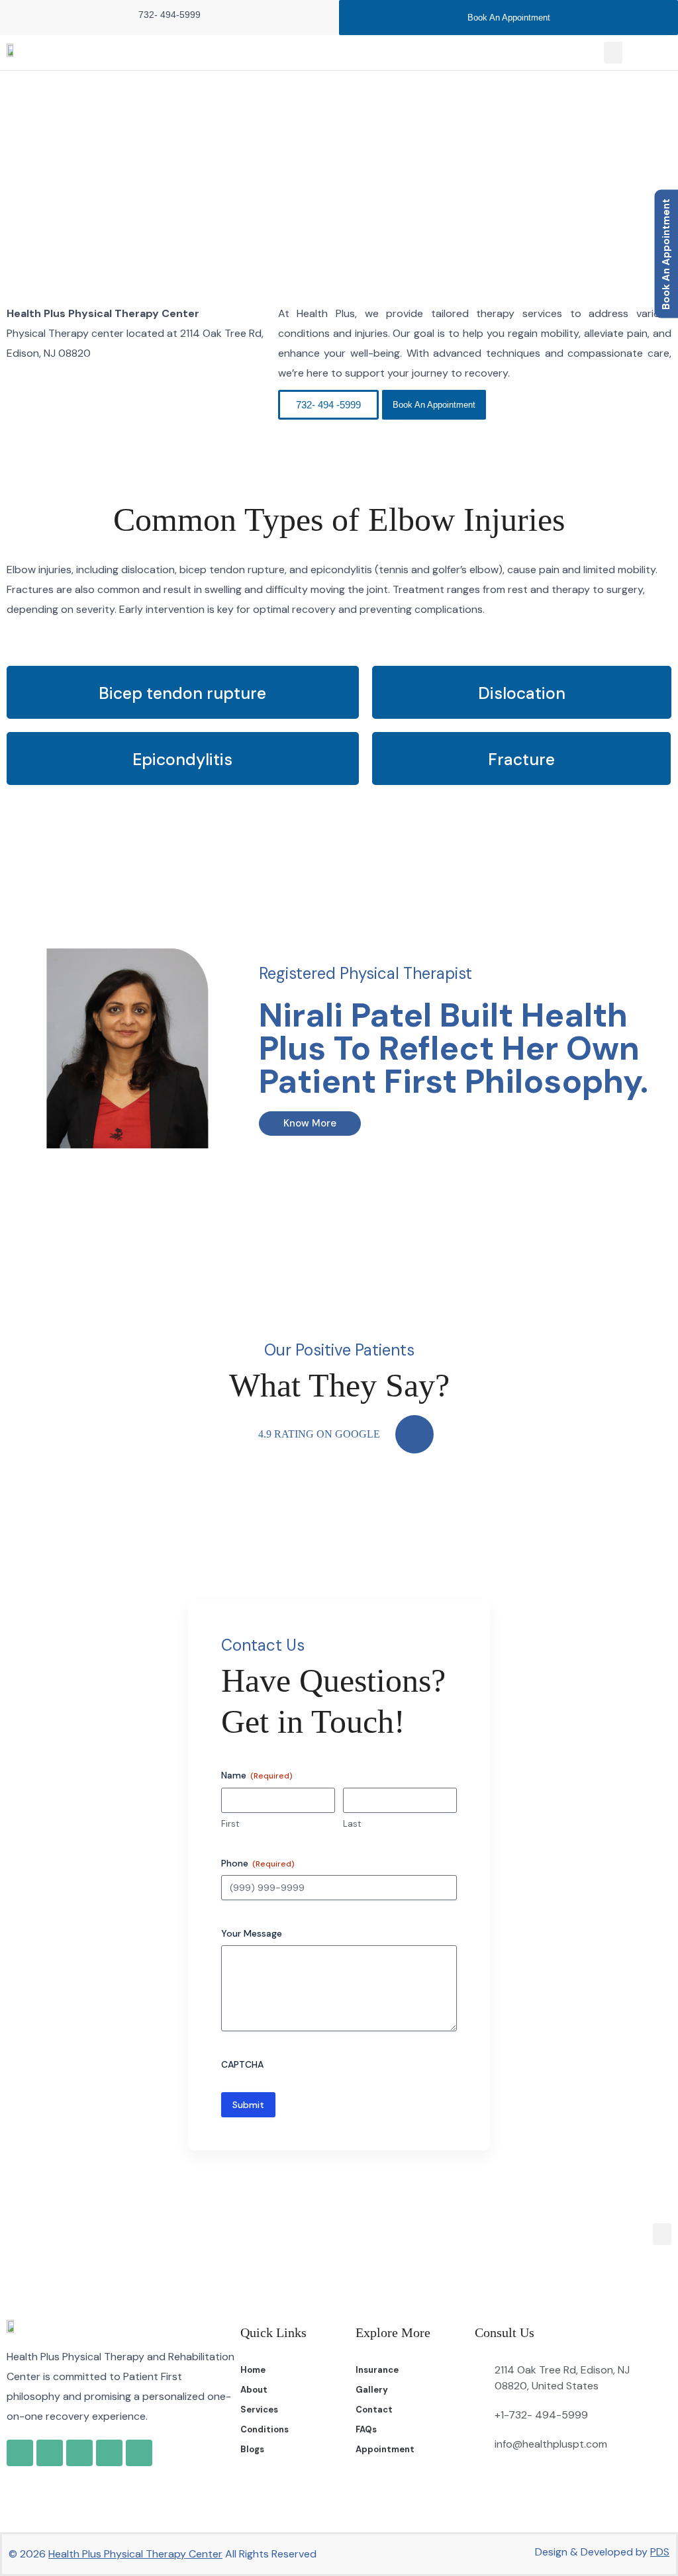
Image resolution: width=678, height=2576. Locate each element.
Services (259, 2410)
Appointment (385, 2449)
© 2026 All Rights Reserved (163, 2554)
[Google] (20, 2453)
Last (352, 1824)
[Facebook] (50, 2453)
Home (281, 175)
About (254, 2390)
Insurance (377, 2370)
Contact (374, 2410)
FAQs (366, 2429)
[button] (613, 53)
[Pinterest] (139, 2453)
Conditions (265, 2429)
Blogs (252, 2449)
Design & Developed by (602, 2552)
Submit (248, 2105)
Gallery (372, 2390)
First (230, 1824)
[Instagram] (79, 2453)
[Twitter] (109, 2453)
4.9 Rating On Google (319, 1434)
